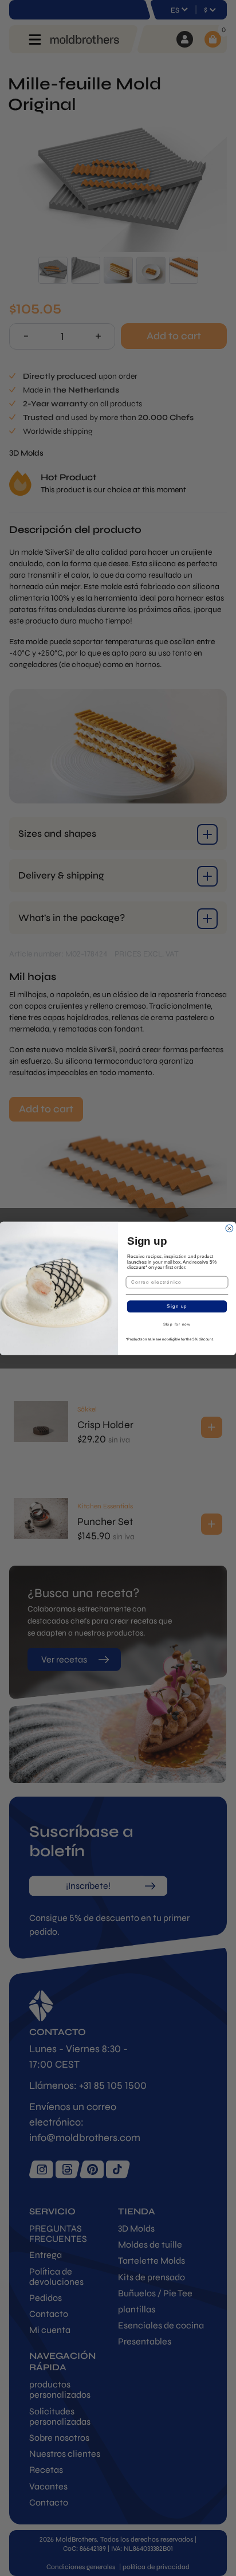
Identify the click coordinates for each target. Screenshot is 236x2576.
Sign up (177, 1306)
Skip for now (177, 1324)
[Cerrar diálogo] (229, 1228)
